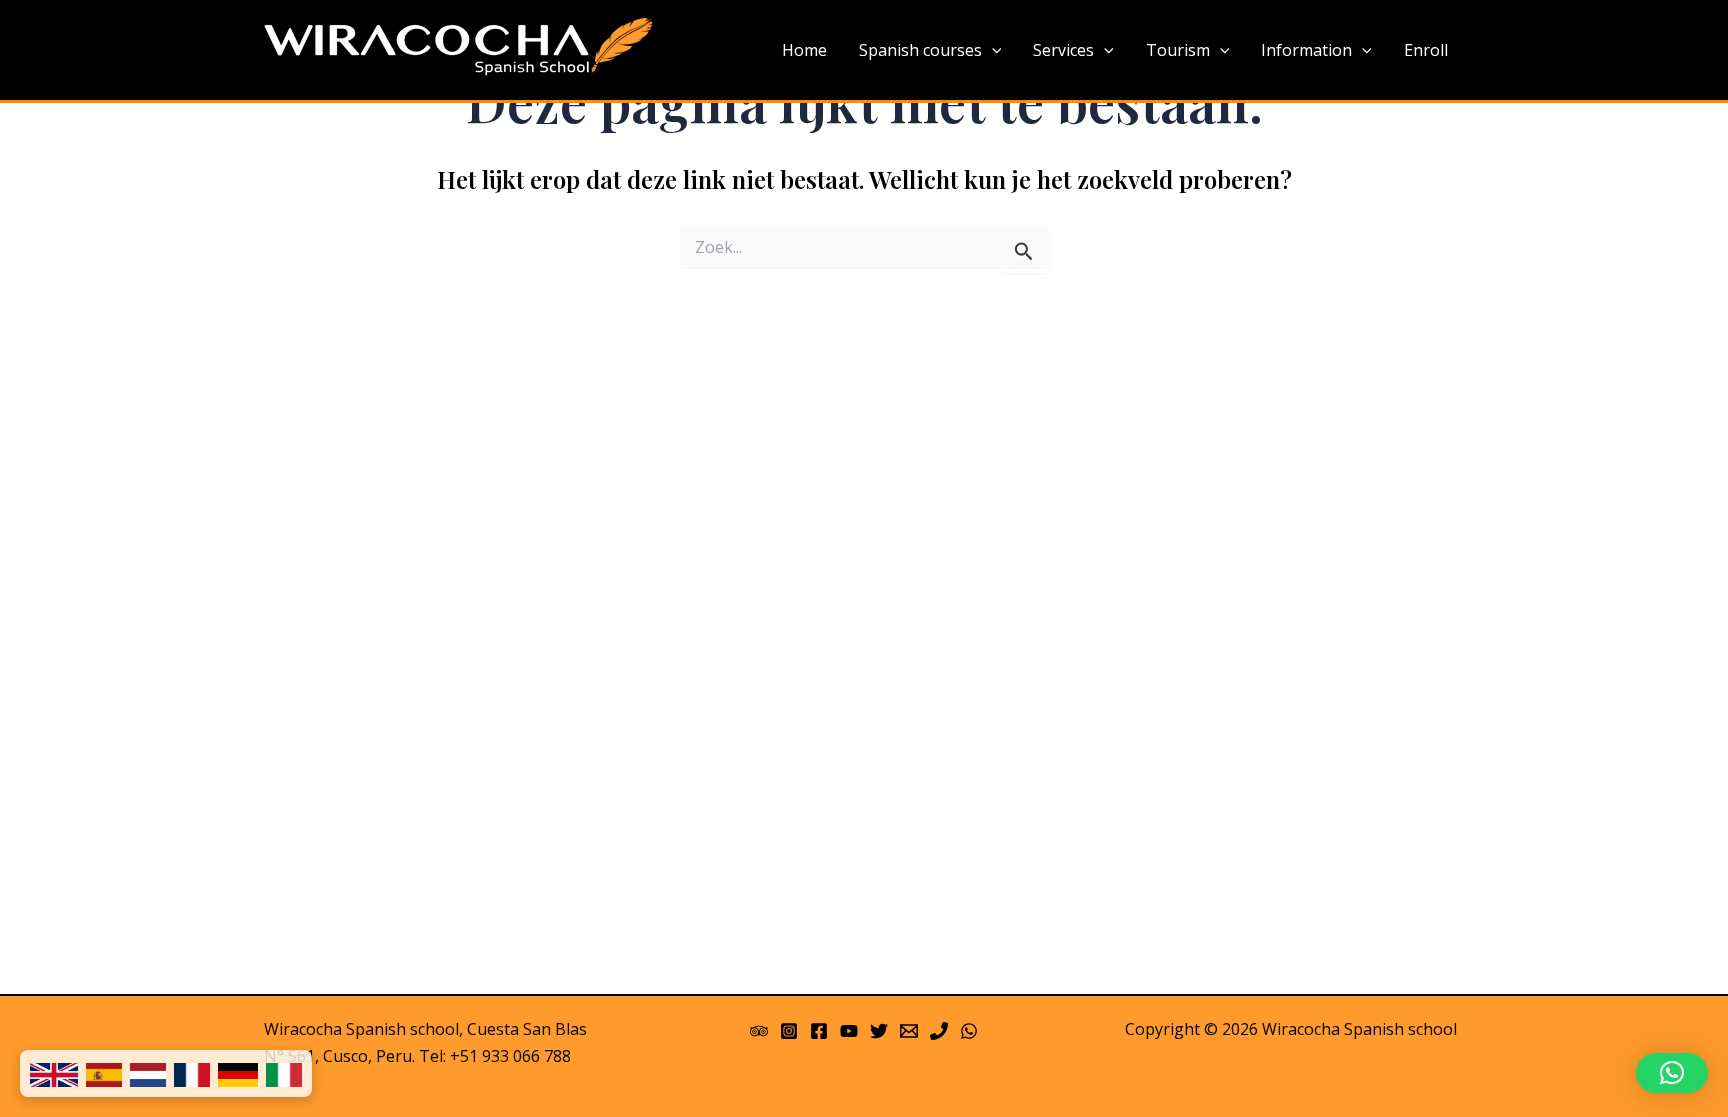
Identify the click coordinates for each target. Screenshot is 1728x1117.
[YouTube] (849, 1031)
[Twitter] (879, 1031)
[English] (54, 1073)
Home (804, 50)
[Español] (104, 1073)
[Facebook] (819, 1031)
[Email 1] (909, 1031)
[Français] (192, 1073)
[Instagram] (789, 1031)
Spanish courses (920, 50)
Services (1063, 50)
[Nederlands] (148, 1073)
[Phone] (939, 1031)
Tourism (1178, 50)
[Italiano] (284, 1073)
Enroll (1426, 50)
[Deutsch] (238, 1073)
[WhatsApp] (969, 1031)
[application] (992, 51)
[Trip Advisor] (759, 1031)
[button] (1672, 1073)
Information (1306, 50)
